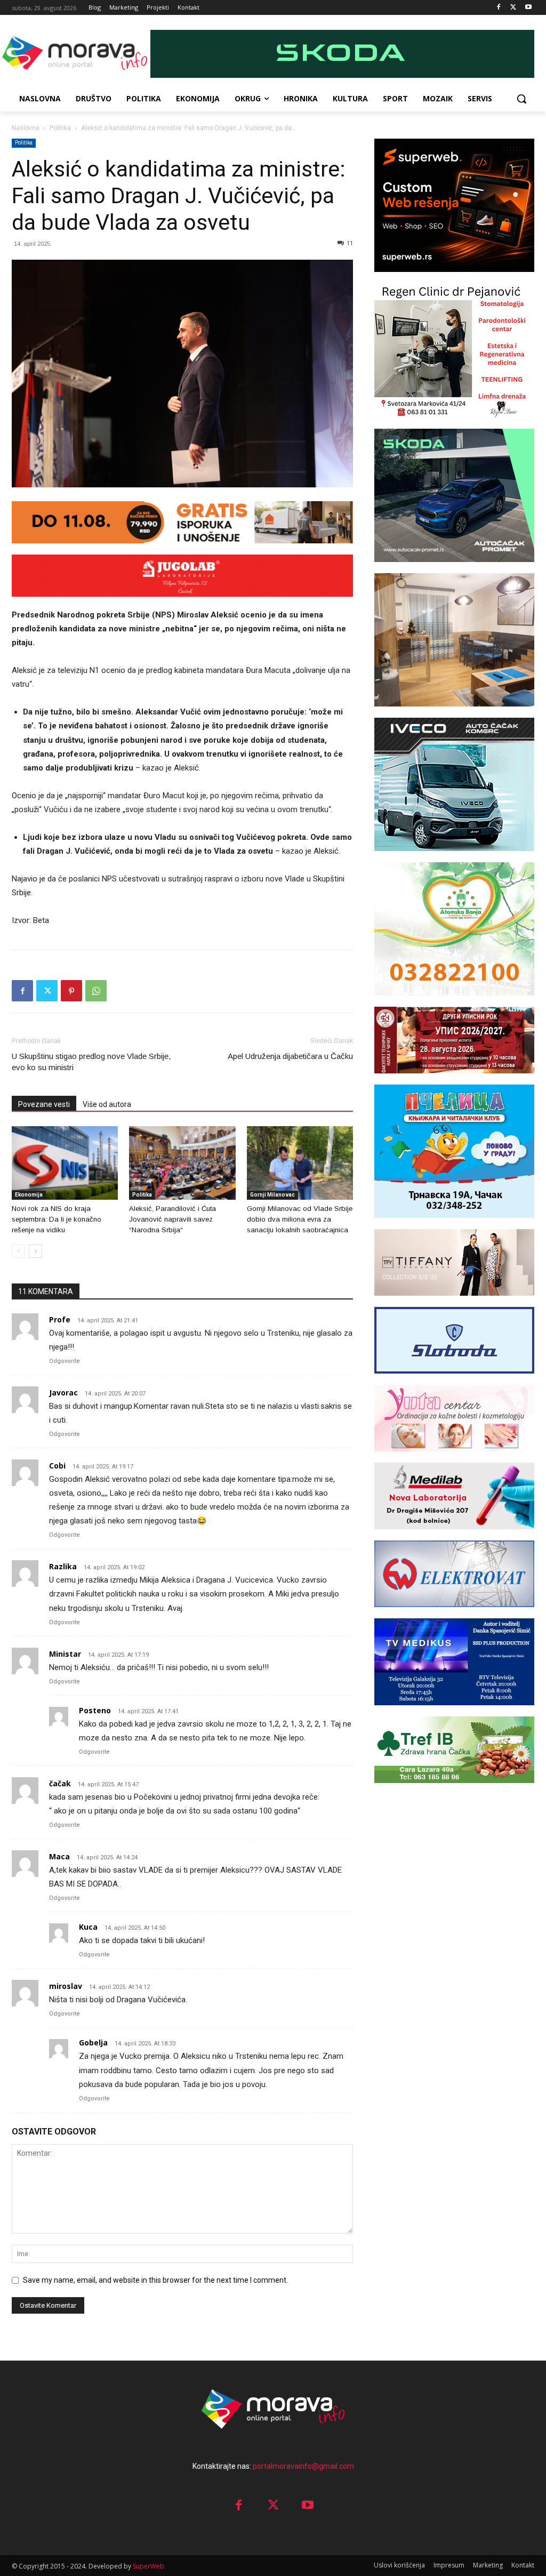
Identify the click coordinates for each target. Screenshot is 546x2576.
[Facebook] (499, 8)
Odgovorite (65, 1361)
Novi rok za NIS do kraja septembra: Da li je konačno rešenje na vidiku (57, 1219)
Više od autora (107, 1104)
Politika (60, 128)
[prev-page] (18, 1251)
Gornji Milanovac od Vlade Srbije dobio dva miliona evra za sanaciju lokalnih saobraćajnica (300, 1219)
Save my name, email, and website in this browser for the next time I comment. (155, 2280)
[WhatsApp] (96, 991)
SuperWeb (148, 2566)
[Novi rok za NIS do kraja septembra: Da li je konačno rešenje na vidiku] (65, 1163)
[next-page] (35, 1251)
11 (350, 243)
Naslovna (26, 128)
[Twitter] (513, 8)
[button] (521, 99)
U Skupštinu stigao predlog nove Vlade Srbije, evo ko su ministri (91, 1062)
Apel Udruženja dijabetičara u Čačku (290, 1056)
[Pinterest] (71, 991)
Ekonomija (29, 1195)
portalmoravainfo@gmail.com (303, 2466)
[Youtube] (528, 8)
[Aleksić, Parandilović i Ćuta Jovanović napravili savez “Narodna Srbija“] (182, 1163)
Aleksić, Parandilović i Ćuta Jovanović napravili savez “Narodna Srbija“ (172, 1219)
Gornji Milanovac (272, 1195)
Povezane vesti (44, 1104)
